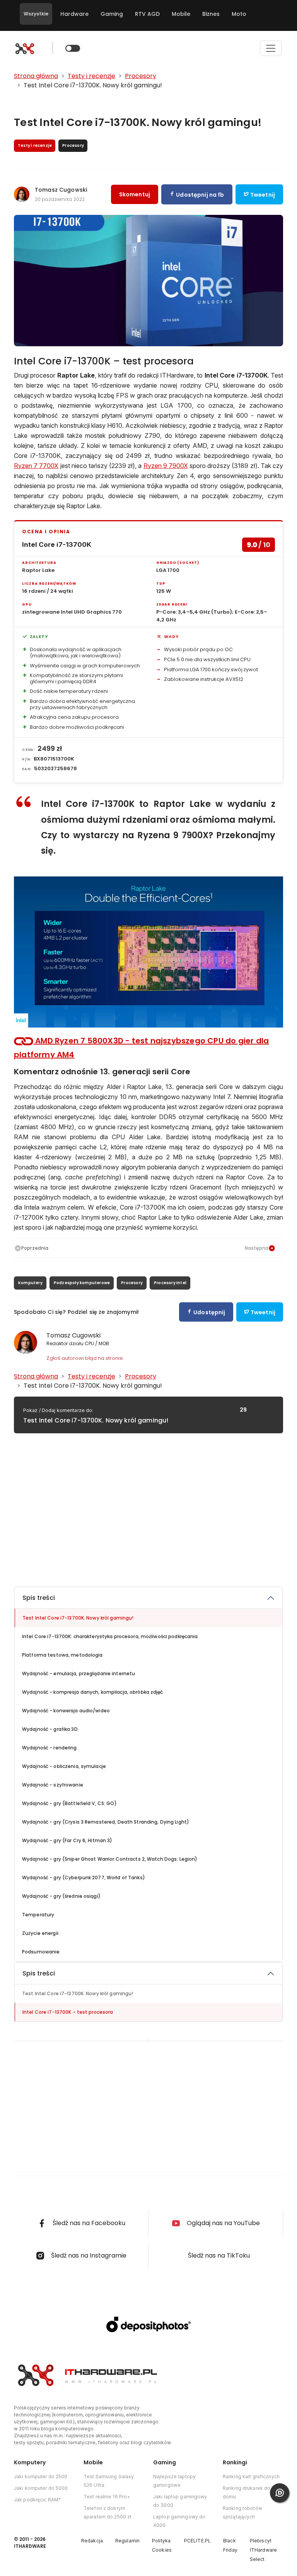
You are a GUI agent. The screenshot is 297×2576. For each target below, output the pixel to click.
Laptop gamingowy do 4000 (179, 2521)
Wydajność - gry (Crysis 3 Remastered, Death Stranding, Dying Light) (106, 1822)
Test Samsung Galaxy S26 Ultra (109, 2481)
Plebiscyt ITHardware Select (263, 2550)
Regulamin (127, 2541)
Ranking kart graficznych (251, 2476)
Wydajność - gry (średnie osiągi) (61, 1896)
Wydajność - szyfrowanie (53, 1785)
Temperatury (38, 1915)
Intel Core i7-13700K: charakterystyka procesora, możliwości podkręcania (110, 1636)
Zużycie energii (40, 1933)
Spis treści (39, 1598)
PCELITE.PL (197, 2541)
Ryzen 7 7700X (36, 466)
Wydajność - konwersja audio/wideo (66, 1711)
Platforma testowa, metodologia (62, 1655)
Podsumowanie (41, 1952)
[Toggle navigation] (271, 48)
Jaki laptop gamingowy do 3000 (180, 2501)
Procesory (132, 1283)
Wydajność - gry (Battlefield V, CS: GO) (69, 1803)
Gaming (112, 14)
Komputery (30, 1283)
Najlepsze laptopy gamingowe (174, 2481)
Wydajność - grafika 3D (50, 1729)
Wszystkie (36, 14)
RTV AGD (147, 14)
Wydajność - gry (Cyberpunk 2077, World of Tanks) (84, 1878)
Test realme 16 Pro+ (107, 2497)
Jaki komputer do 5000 (41, 2488)
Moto (239, 14)
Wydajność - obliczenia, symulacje (64, 1766)
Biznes (211, 14)
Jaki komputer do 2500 (41, 2476)
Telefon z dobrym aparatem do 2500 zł (107, 2512)
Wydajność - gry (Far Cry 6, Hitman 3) (67, 1840)
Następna (257, 1248)
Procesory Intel (170, 1283)
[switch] (73, 48)
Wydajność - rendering (49, 1748)
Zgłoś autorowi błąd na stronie (85, 1358)
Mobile (181, 14)
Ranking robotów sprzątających (242, 2512)
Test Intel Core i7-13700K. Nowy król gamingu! (78, 1618)
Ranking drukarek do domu (247, 2492)
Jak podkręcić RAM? (37, 2500)
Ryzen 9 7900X (166, 466)
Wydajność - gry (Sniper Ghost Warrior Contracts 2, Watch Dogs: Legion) (110, 1859)
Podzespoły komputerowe (82, 1283)
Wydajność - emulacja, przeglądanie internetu (79, 1673)
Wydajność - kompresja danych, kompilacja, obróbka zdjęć (93, 1692)
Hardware (74, 14)
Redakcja (92, 2541)
